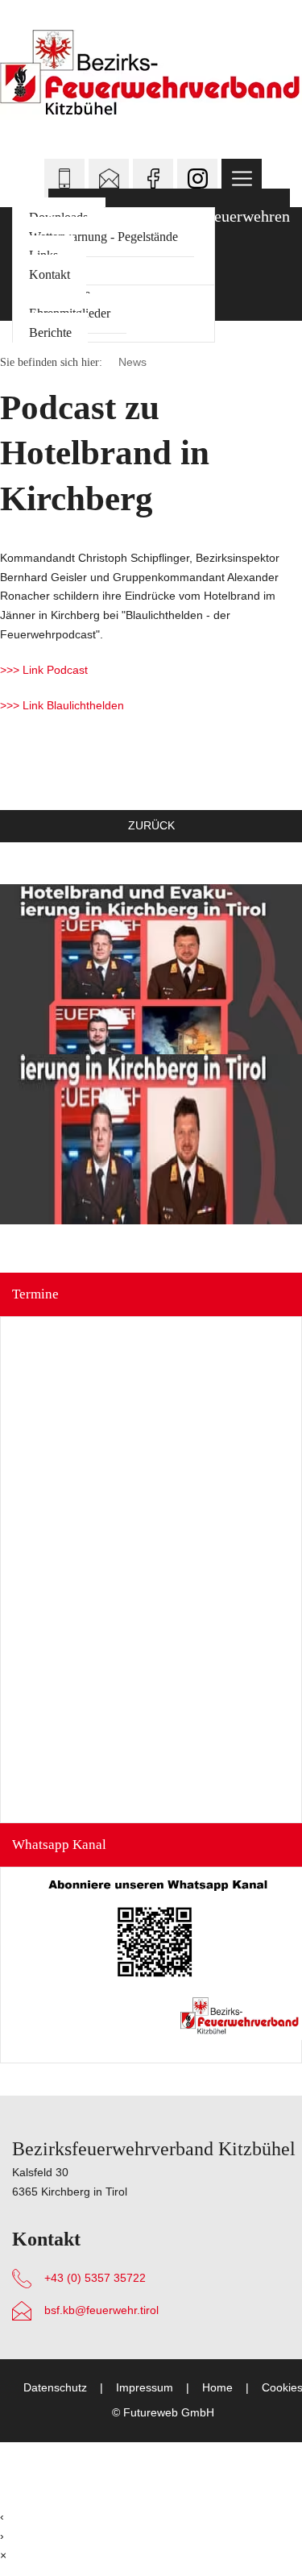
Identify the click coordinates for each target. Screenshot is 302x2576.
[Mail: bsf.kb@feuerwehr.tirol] (109, 179)
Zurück (151, 825)
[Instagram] (197, 179)
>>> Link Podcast (44, 670)
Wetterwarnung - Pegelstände (103, 237)
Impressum (145, 2388)
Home (217, 2388)
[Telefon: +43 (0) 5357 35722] (64, 179)
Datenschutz (55, 2388)
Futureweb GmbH (169, 2413)
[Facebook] (153, 179)
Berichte (50, 332)
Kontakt (50, 274)
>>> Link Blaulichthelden (62, 705)
